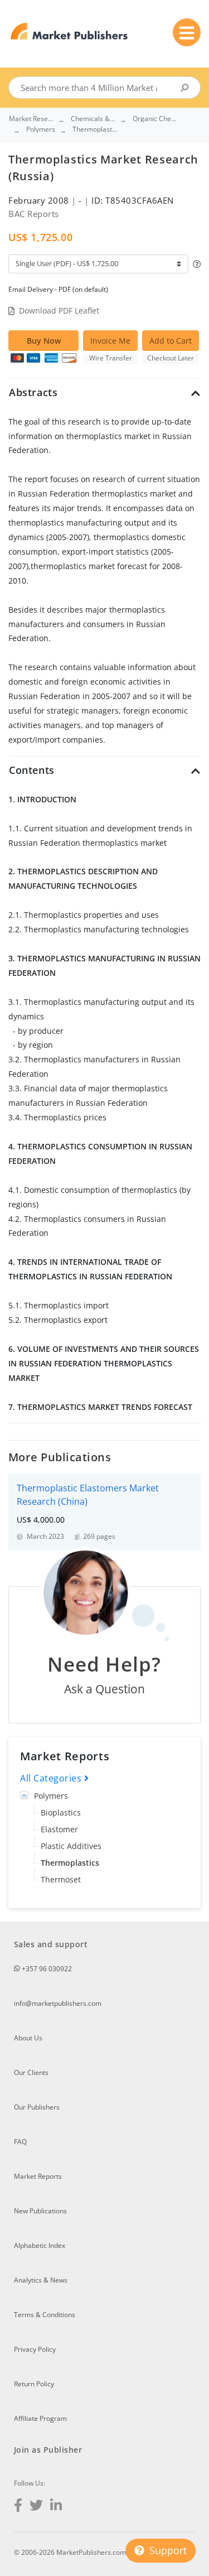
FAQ (20, 2142)
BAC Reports (34, 214)
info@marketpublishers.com (58, 2003)
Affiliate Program (40, 2418)
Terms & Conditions (45, 2315)
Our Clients (31, 2072)
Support (167, 2550)
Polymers (51, 1796)
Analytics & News (41, 2280)
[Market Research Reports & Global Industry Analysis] (69, 32)
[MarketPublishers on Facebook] (18, 2507)
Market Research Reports (31, 119)
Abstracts (33, 392)
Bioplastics (61, 1812)
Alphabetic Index (40, 2245)
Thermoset (61, 1879)
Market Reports (38, 2176)
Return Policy (34, 2384)
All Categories (52, 1778)
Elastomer (59, 1829)
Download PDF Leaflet (59, 310)
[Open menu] (187, 32)
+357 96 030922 (46, 1969)
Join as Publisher (48, 2450)
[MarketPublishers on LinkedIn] (56, 2507)
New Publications (40, 2211)
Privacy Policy (35, 2349)
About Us (28, 2038)
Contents (32, 770)
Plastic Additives (71, 1846)
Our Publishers (37, 2107)
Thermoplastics (70, 1863)
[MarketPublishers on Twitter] (36, 2507)
